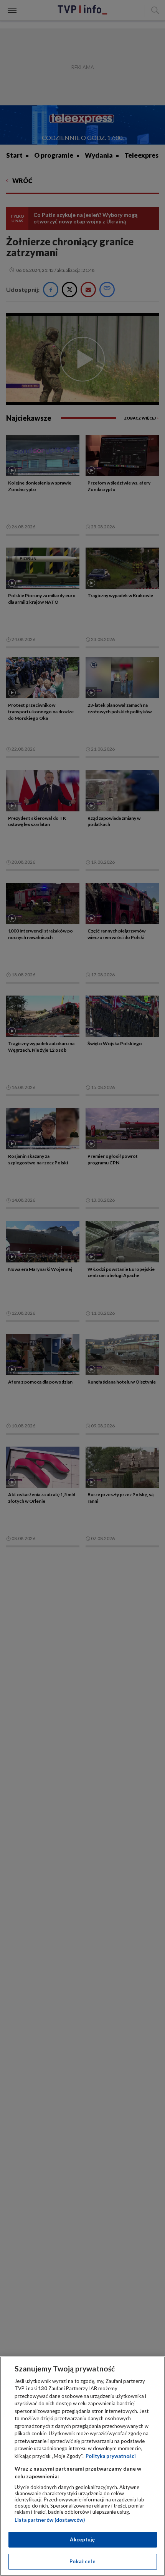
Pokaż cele (82, 2561)
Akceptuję (82, 2539)
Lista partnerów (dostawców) (50, 2520)
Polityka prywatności (111, 2456)
